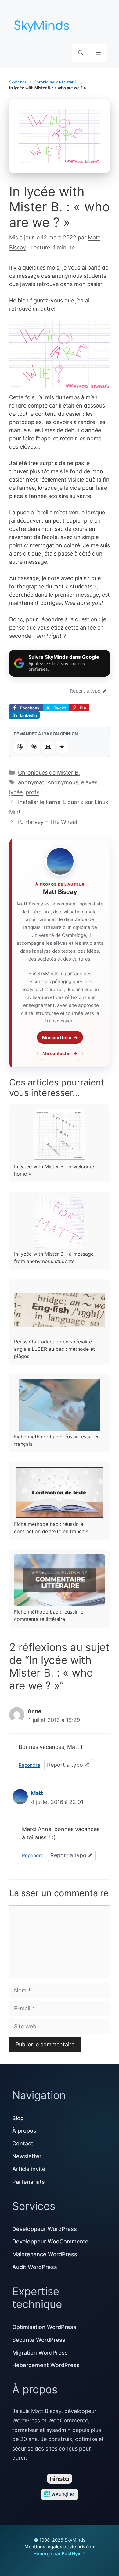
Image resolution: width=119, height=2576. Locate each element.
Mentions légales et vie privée (58, 2547)
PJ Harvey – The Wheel (47, 822)
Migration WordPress (40, 2353)
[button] (81, 53)
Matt (37, 1793)
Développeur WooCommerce (50, 2241)
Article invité (29, 2169)
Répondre (29, 1765)
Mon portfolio (57, 1037)
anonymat (31, 782)
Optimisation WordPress (44, 2327)
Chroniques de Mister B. (56, 82)
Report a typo (85, 691)
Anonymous (63, 782)
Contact (23, 2143)
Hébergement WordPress (46, 2365)
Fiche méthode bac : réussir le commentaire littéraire (49, 1615)
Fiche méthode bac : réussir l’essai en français (57, 1440)
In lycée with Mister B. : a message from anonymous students (54, 1258)
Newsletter (27, 2156)
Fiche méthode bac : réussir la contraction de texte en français (51, 1528)
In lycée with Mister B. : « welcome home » (54, 1170)
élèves (89, 782)
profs (32, 792)
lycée (16, 792)
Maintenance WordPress (45, 2254)
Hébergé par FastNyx (57, 2554)
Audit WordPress (35, 2267)
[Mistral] (48, 747)
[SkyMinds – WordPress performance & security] (43, 24)
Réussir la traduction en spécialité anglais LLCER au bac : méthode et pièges (54, 1349)
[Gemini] (62, 747)
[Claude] (34, 747)
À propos (24, 2131)
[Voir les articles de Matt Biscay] (60, 861)
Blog (18, 2118)
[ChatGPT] (20, 747)
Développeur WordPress (45, 2229)
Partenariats (29, 2182)
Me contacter (57, 1053)
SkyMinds (18, 82)
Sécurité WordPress (39, 2340)
